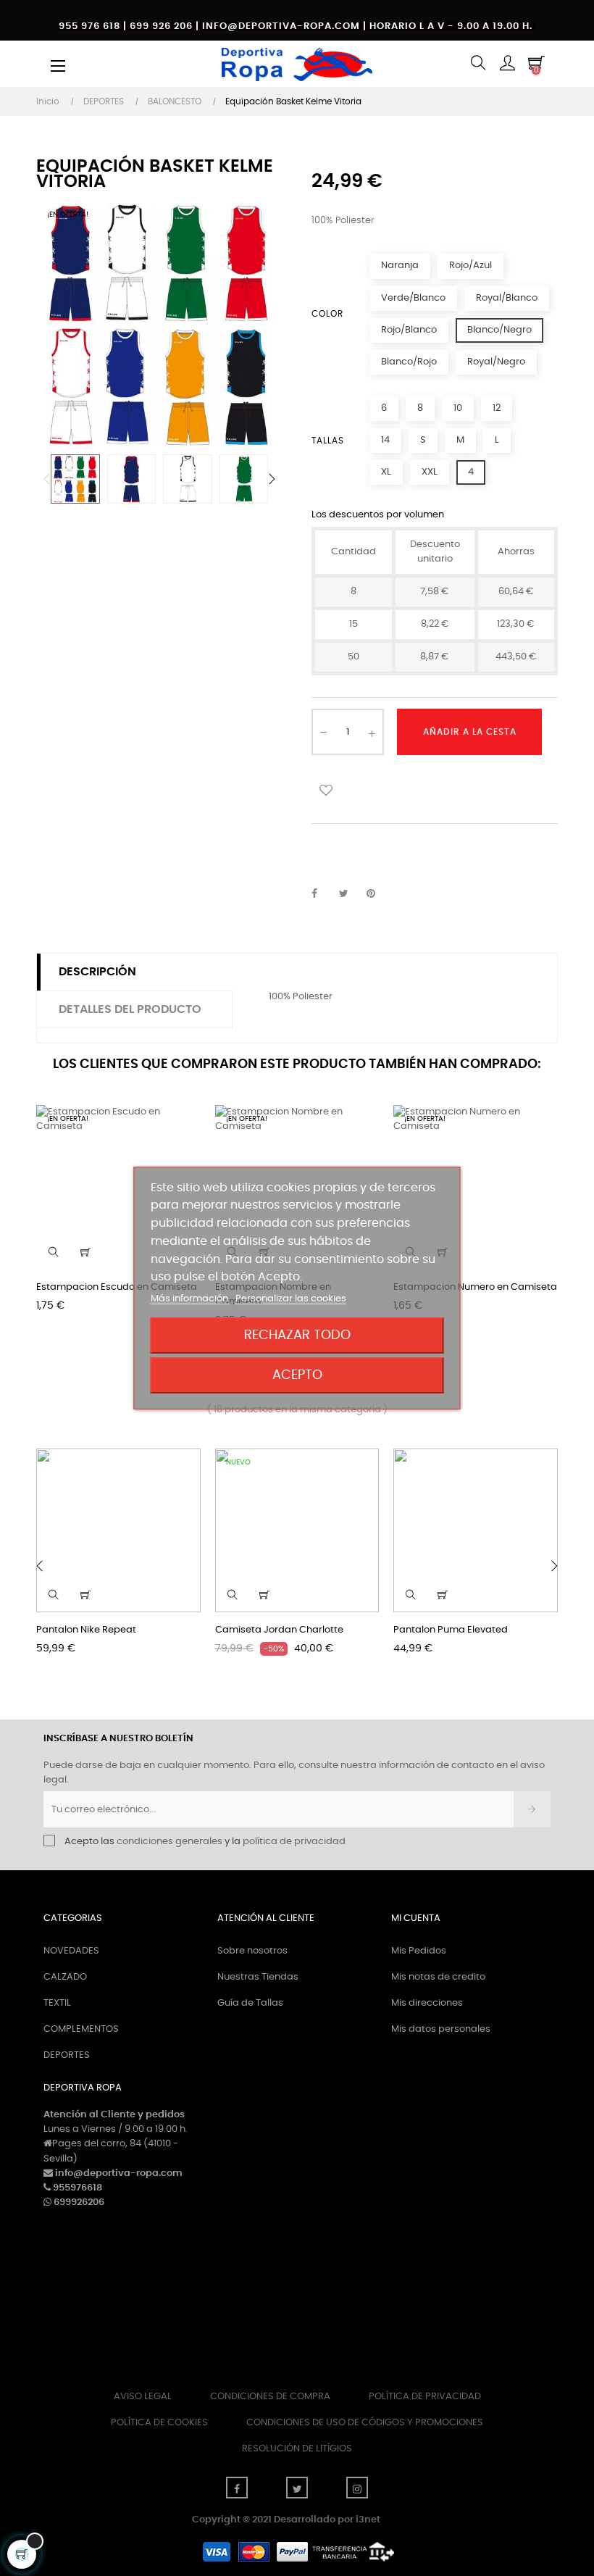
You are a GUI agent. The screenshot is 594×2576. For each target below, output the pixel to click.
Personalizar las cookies (291, 1299)
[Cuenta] (507, 64)
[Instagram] (357, 2488)
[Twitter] (297, 2488)
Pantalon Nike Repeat (86, 1630)
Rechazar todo (297, 1335)
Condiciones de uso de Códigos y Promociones (365, 2423)
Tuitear (350, 894)
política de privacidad (294, 1842)
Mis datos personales (441, 2029)
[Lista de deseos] (326, 789)
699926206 (79, 2202)
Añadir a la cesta (470, 732)
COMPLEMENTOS (81, 2029)
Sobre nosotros (252, 1951)
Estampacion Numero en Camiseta (475, 1287)
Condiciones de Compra (270, 2397)
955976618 (78, 2188)
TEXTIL (57, 2003)
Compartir (322, 894)
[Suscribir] (532, 1809)
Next (272, 479)
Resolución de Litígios (297, 2449)
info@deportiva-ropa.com (119, 2173)
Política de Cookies (159, 2423)
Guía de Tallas (250, 2003)
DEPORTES (67, 2055)
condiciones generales (170, 1842)
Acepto (297, 1375)
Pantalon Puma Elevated (451, 1630)
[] (85, 1252)
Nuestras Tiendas (258, 1977)
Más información (191, 1299)
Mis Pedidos (419, 1951)
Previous (47, 479)
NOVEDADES (71, 1951)
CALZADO (65, 1977)
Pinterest (377, 894)
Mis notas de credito (438, 1977)
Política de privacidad (425, 2397)
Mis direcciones (427, 2003)
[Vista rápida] (54, 1252)
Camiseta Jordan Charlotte (279, 1630)
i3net (368, 2520)
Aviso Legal (143, 2397)
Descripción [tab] (97, 972)
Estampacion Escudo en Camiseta (117, 1287)
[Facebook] (237, 2488)
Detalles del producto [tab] (130, 1009)
